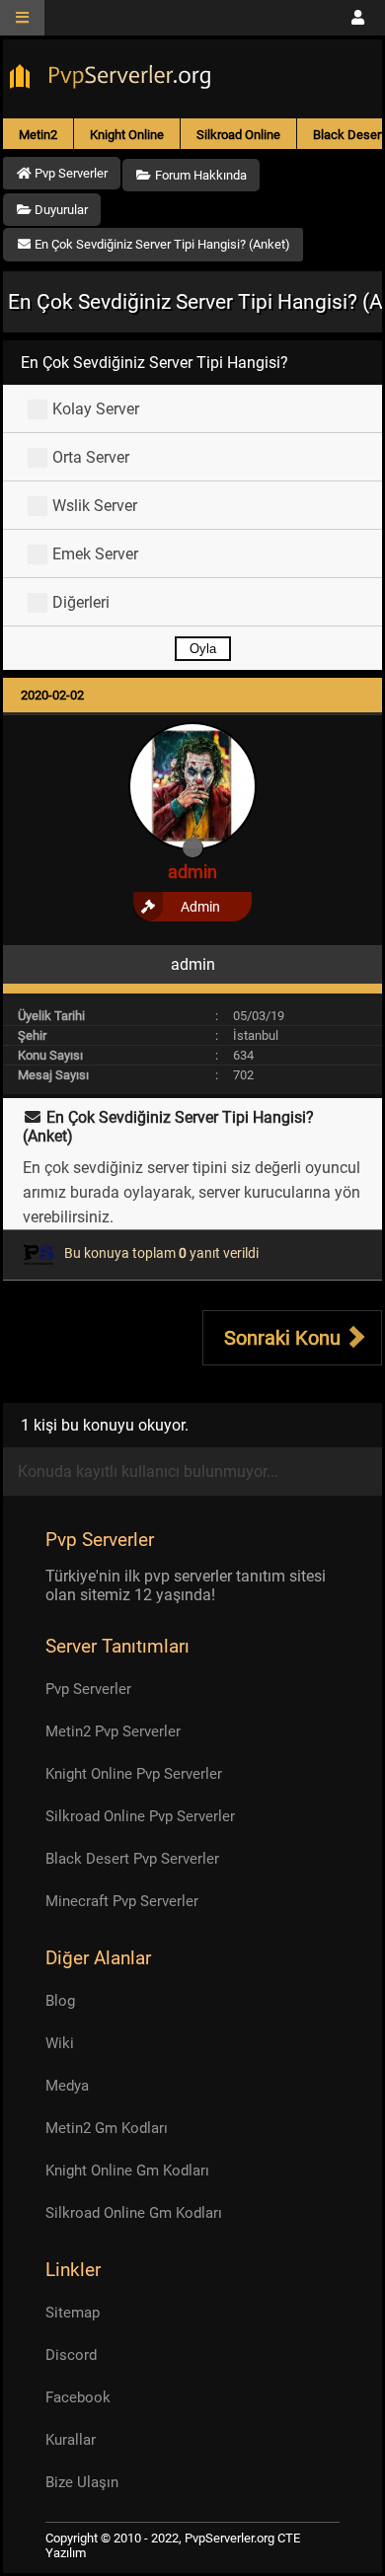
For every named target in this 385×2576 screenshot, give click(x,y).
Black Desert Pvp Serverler (132, 1859)
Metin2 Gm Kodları (107, 2128)
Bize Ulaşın (82, 2482)
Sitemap (73, 2313)
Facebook (78, 2397)
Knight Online (127, 135)
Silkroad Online (238, 135)
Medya (67, 2086)
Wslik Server (95, 506)
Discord (71, 2355)
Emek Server (95, 554)
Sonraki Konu (285, 1338)
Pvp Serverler (88, 1689)
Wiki (60, 2043)
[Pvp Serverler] (114, 79)
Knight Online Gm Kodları (127, 2171)
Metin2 (38, 135)
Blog (60, 2001)
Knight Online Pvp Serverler (134, 1774)
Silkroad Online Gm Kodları (134, 2213)
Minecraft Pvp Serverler (122, 1901)
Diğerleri (81, 602)
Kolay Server (96, 409)
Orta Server (91, 457)
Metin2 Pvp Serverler (113, 1731)
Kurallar (71, 2440)
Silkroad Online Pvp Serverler (140, 1816)
